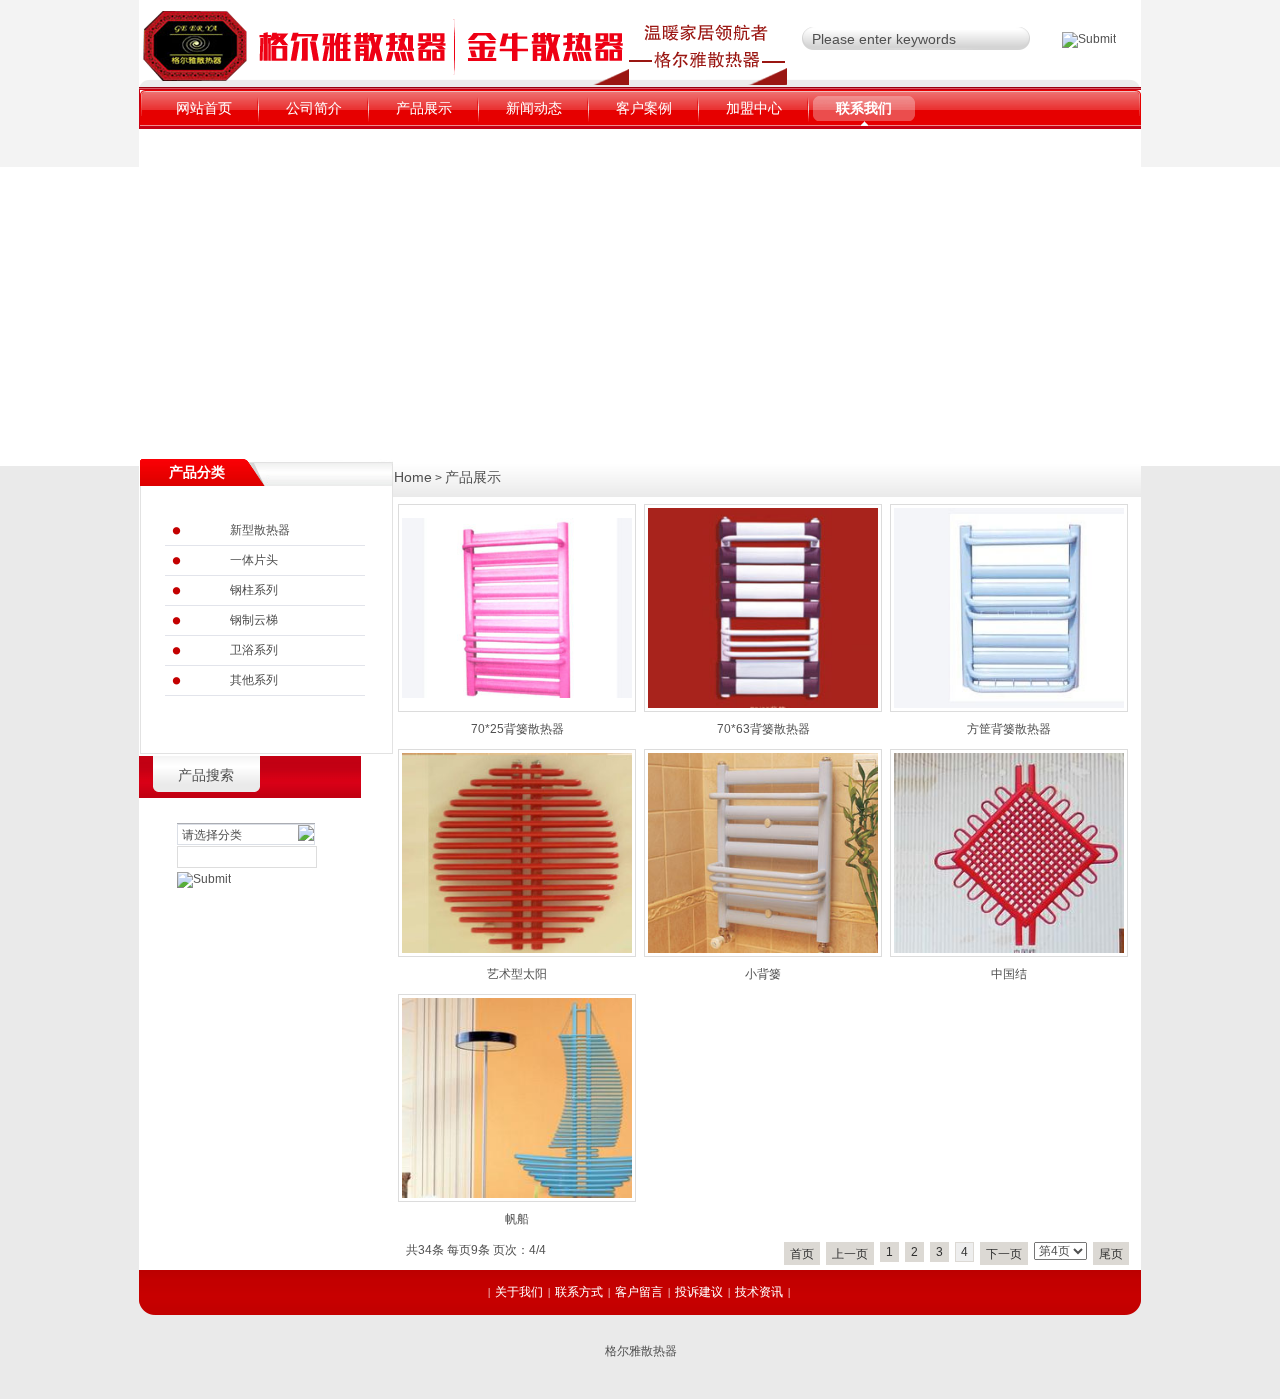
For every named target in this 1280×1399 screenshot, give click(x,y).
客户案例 (644, 108)
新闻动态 (534, 108)
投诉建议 (699, 1292)
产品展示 (424, 108)
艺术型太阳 (517, 974)
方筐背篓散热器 (1009, 729)
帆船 (517, 1219)
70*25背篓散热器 (517, 729)
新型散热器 (260, 530)
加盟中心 (754, 108)
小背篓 (763, 974)
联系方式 (579, 1292)
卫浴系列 (254, 650)
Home (413, 477)
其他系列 (254, 680)
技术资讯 (759, 1292)
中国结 (1009, 974)
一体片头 (254, 560)
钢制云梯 (254, 620)
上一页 (850, 1254)
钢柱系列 (254, 590)
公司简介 (314, 108)
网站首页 (204, 108)
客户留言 (639, 1292)
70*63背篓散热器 (763, 729)
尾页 (1111, 1254)
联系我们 (864, 108)
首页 (802, 1254)
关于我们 (519, 1292)
